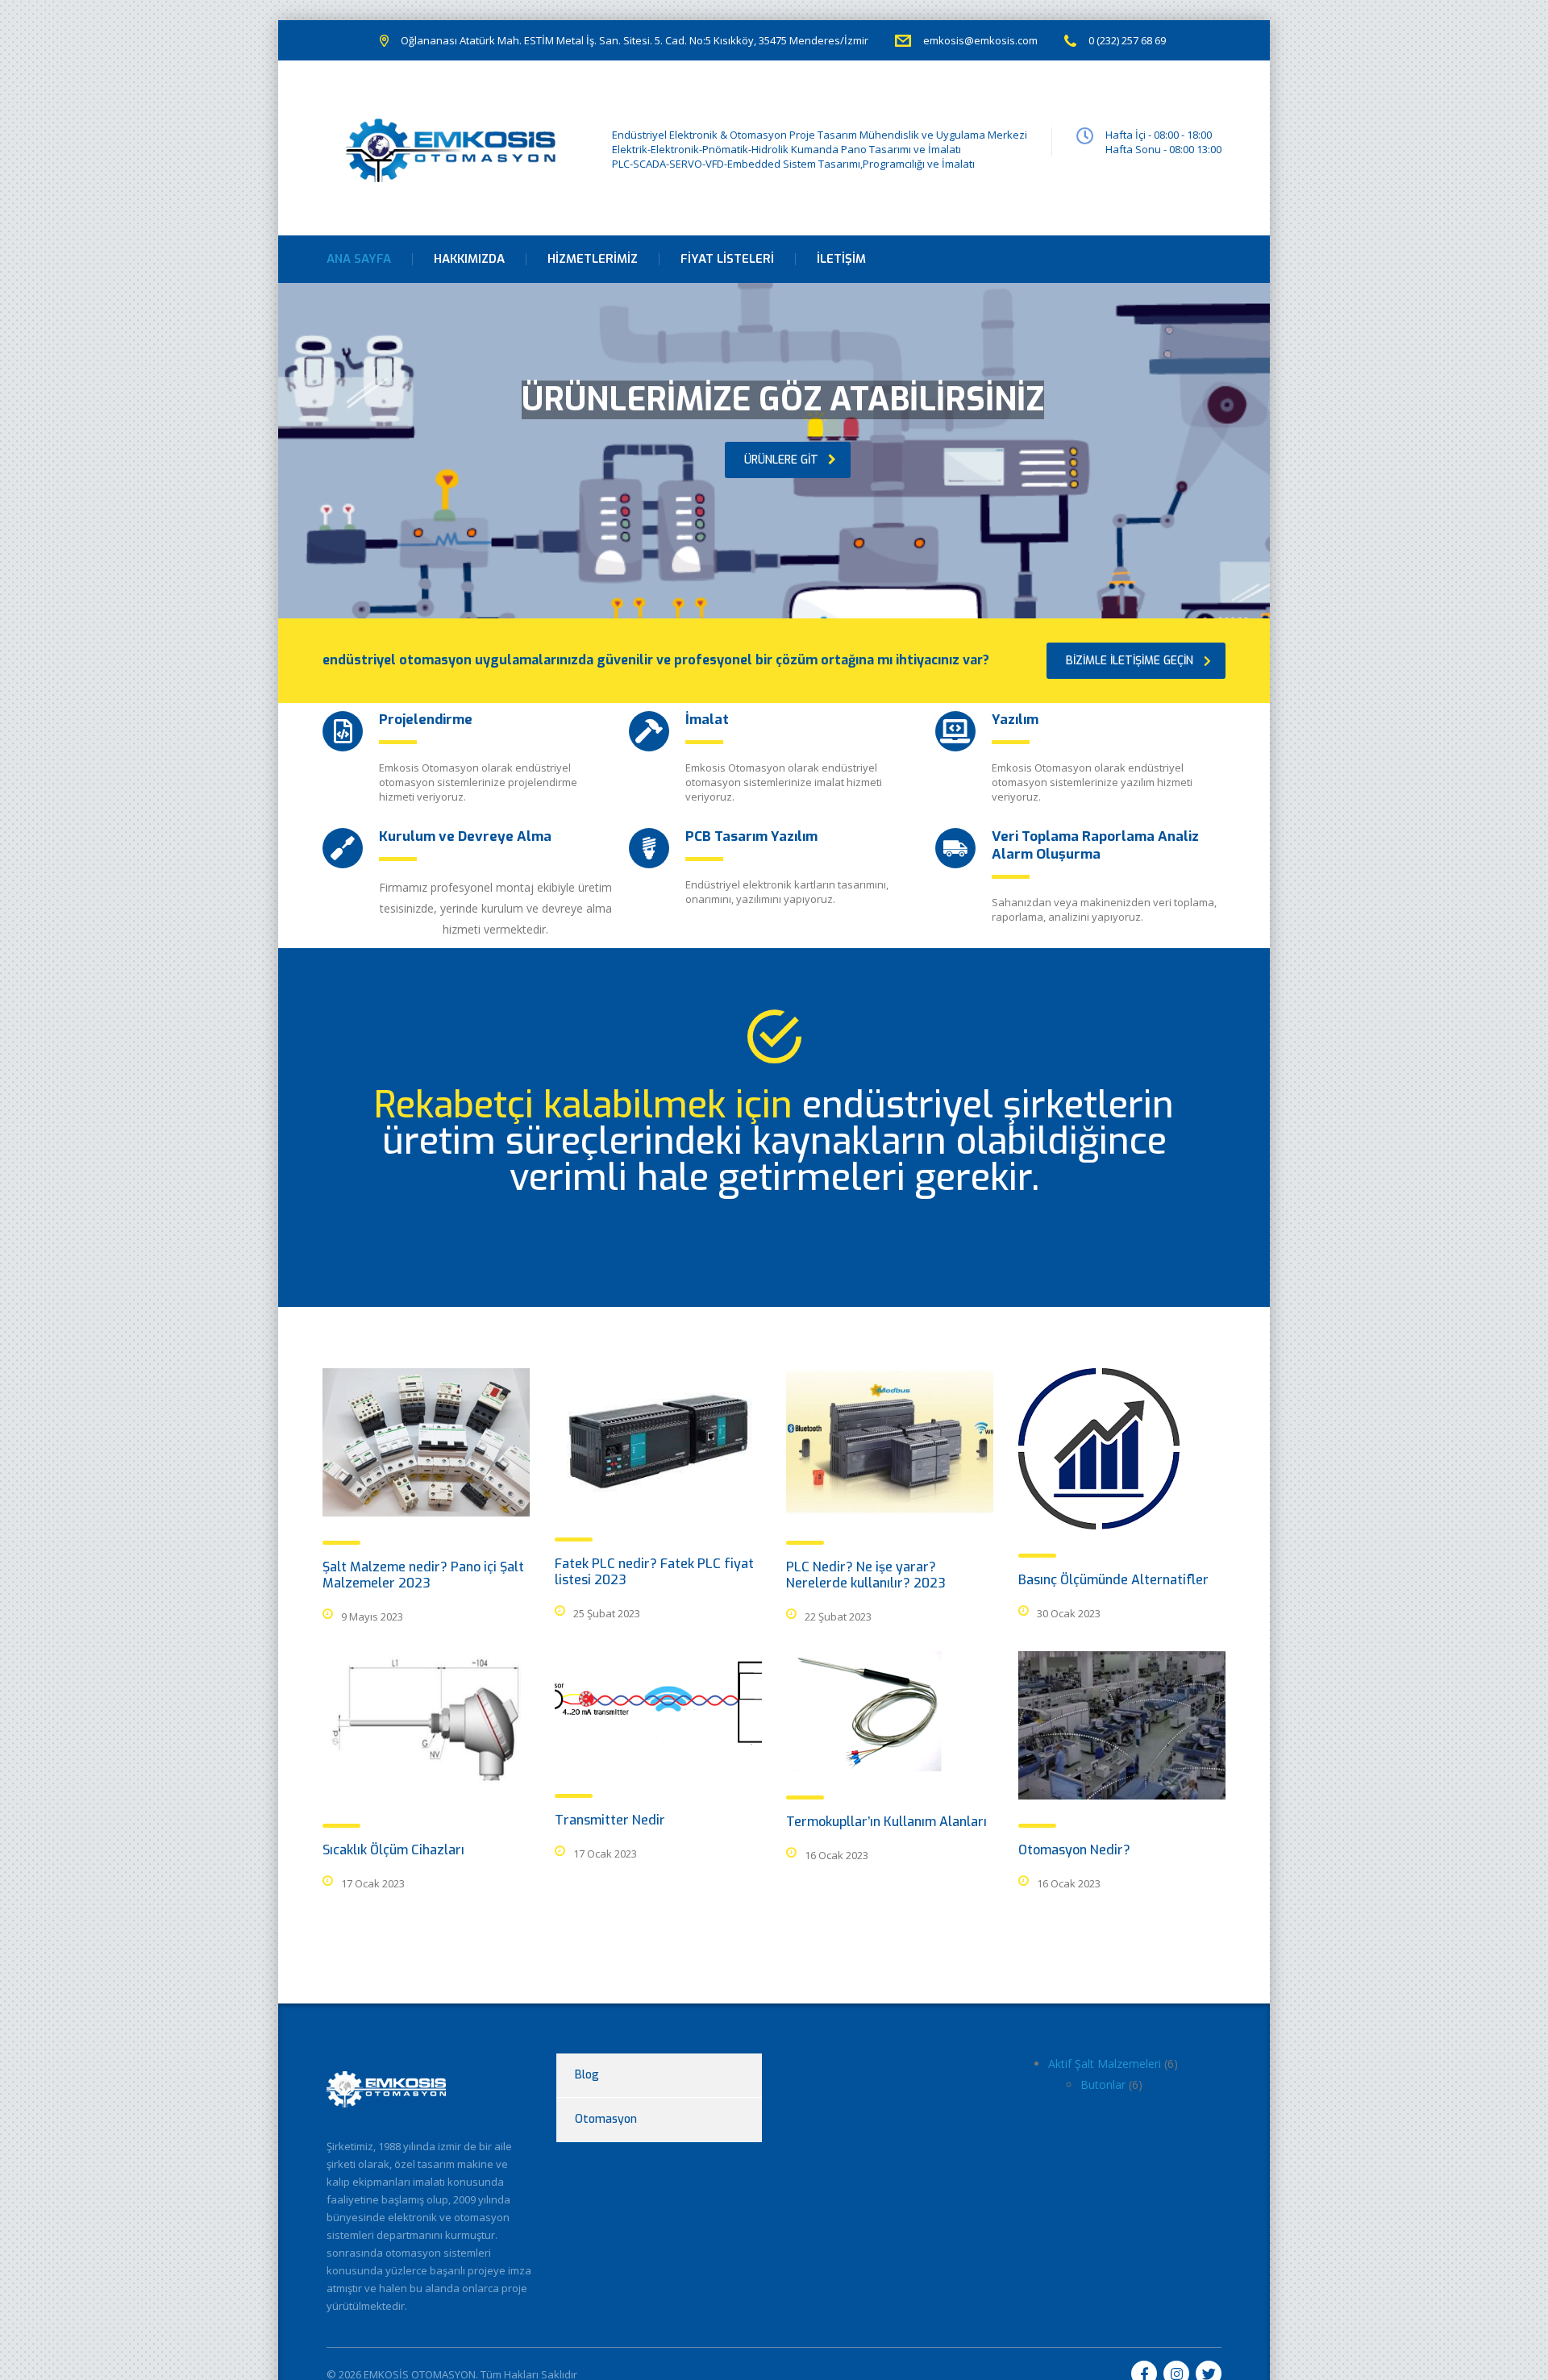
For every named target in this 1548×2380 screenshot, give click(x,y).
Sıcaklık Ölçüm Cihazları (393, 1850)
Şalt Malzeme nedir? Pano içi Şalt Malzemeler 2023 (423, 1575)
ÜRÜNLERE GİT (781, 460)
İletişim (841, 259)
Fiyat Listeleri (727, 259)
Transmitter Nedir (610, 1820)
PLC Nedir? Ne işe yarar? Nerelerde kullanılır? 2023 (866, 1575)
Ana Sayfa (359, 259)
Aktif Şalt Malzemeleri (1105, 2064)
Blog (587, 2075)
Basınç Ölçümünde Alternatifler (1113, 1580)
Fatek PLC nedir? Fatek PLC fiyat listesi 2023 (654, 1572)
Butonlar (1103, 2085)
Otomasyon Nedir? (1074, 1850)
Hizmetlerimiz (593, 259)
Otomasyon (606, 2119)
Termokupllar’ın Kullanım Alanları (886, 1822)
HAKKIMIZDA (469, 259)
